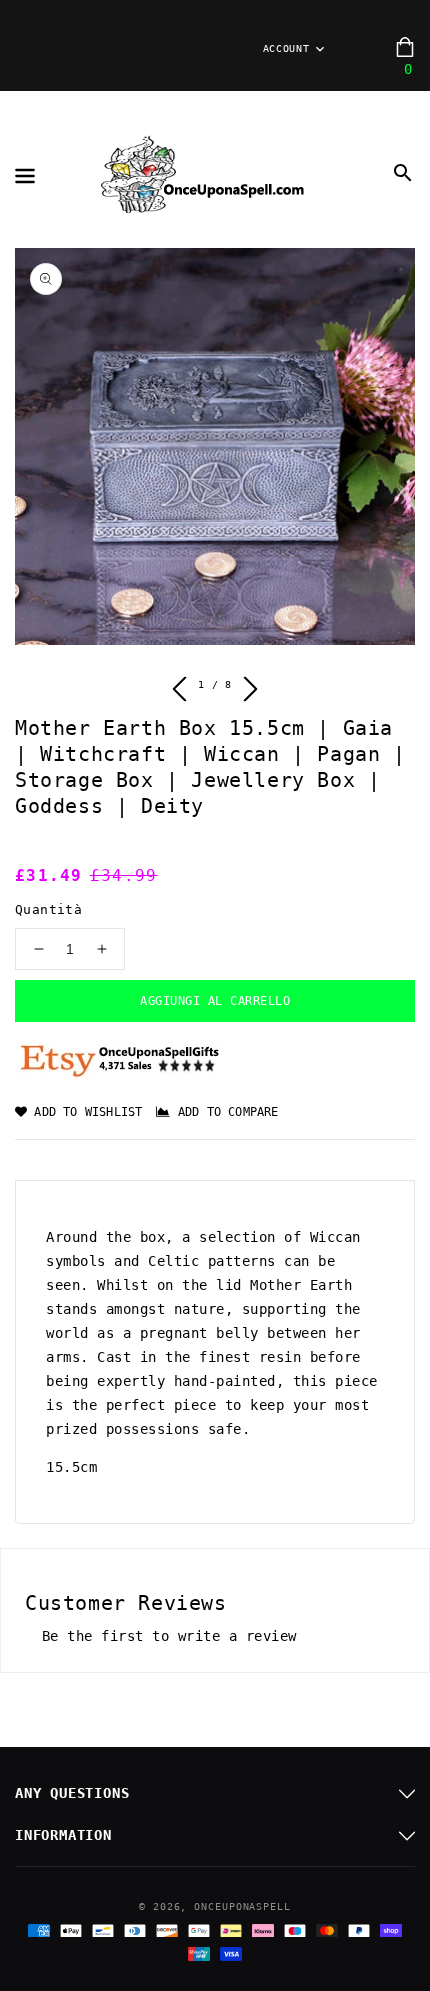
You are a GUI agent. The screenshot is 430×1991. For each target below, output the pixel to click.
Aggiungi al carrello (215, 1001)
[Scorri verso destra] (249, 692)
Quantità (48, 909)
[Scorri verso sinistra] (180, 692)
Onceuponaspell (242, 1906)
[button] (403, 173)
